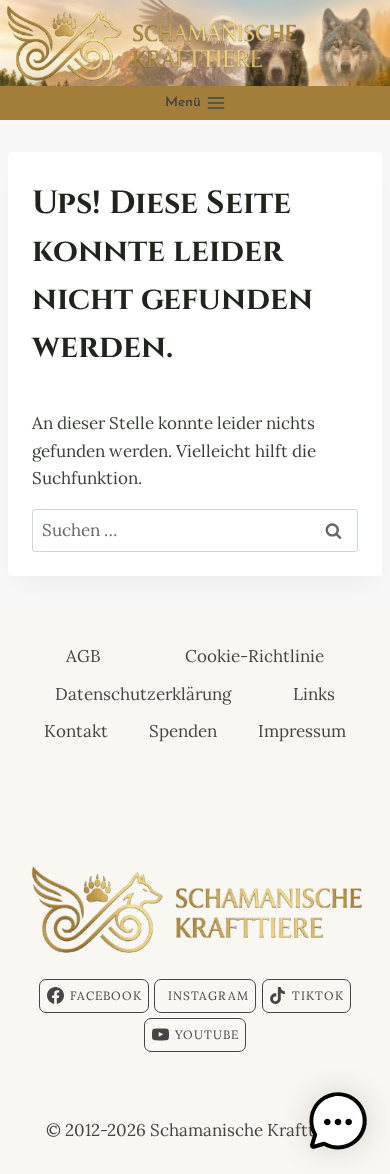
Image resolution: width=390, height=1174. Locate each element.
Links (314, 694)
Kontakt (76, 731)
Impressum (302, 731)
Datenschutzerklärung (143, 694)
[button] (338, 1122)
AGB (83, 656)
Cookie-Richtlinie (254, 656)
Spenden (183, 731)
